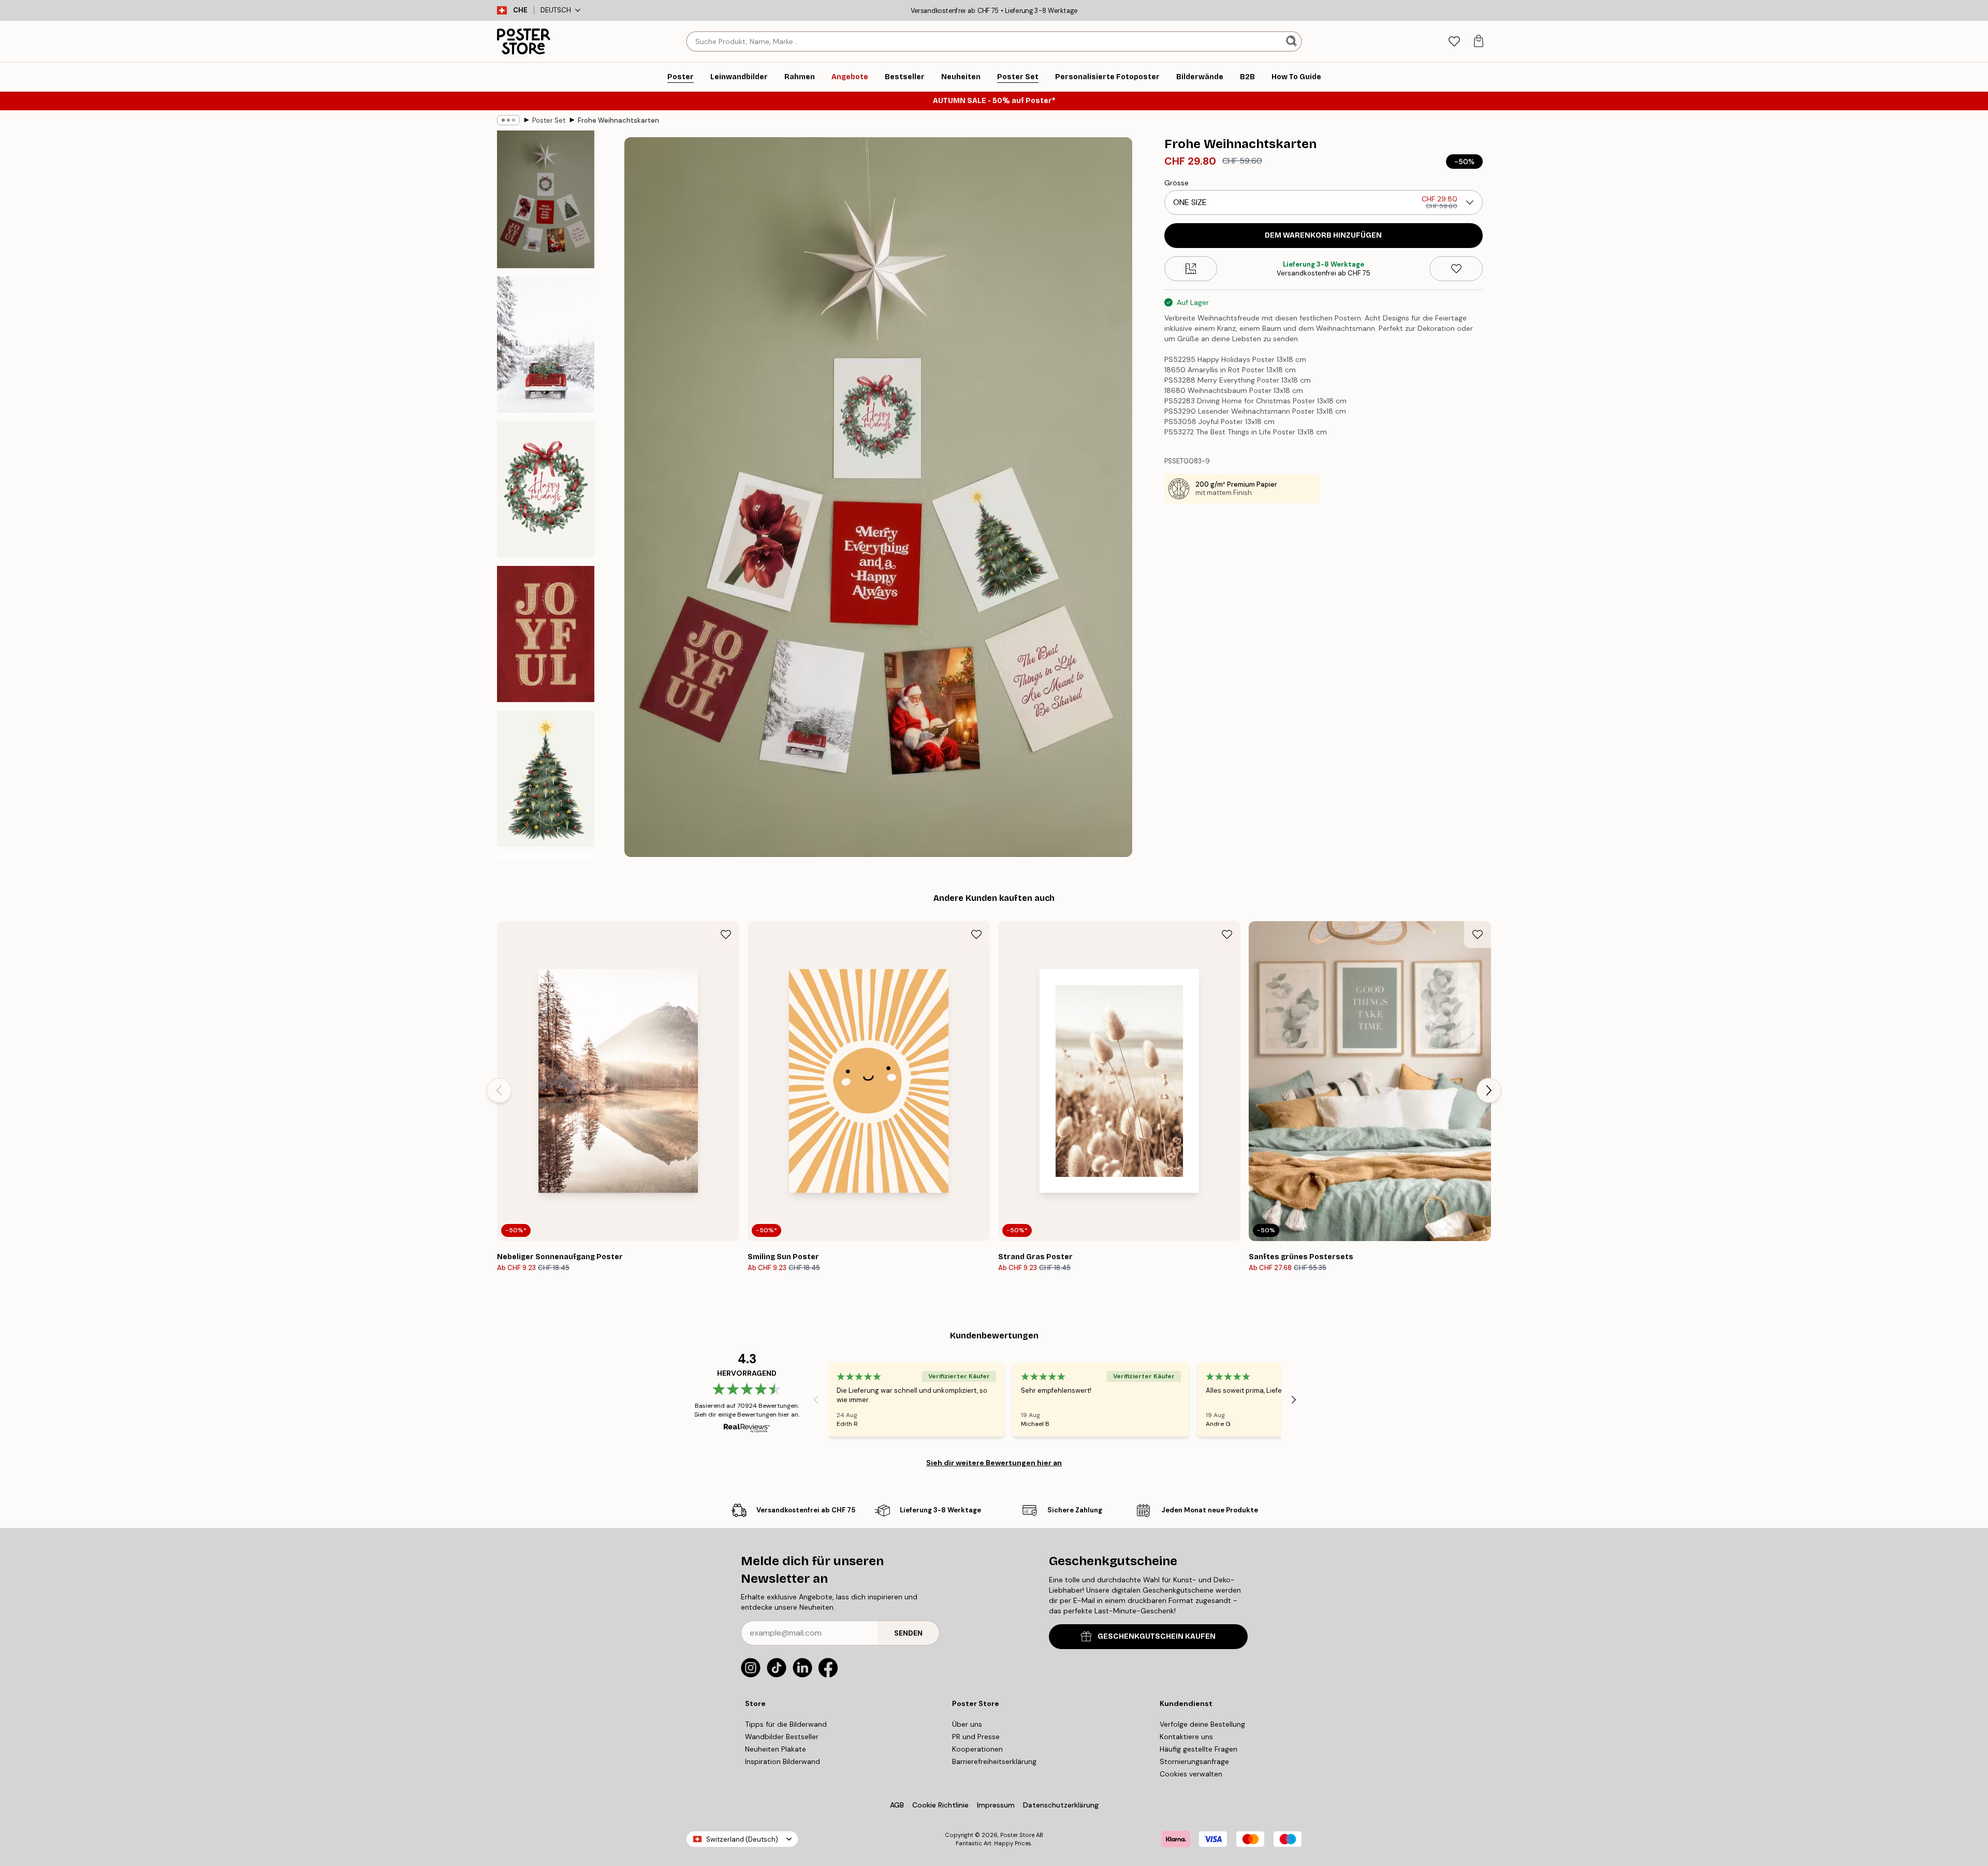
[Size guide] (1191, 269)
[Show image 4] (546, 634)
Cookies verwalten (1191, 1774)
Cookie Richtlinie (940, 1805)
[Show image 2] (546, 345)
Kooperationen (977, 1749)
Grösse (1176, 183)
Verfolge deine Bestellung (1202, 1724)
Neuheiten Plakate (776, 1749)
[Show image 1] (546, 199)
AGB (897, 1805)
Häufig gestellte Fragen (1198, 1749)
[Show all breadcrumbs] (508, 120)
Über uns (967, 1724)
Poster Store (1017, 1835)
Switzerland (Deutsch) (742, 1839)
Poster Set (549, 120)
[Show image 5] (546, 778)
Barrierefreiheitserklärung (994, 1761)
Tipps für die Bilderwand (786, 1724)
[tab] (1454, 42)
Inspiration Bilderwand (783, 1761)
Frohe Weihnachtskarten (618, 120)
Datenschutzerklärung (1061, 1805)
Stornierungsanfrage (1194, 1761)
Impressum (996, 1805)
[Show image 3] (546, 489)
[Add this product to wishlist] (1456, 269)
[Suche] (1292, 41)
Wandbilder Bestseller (782, 1737)
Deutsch (556, 10)
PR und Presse (976, 1737)
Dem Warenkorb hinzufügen (1323, 235)
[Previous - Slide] (499, 1090)
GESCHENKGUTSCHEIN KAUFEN (1157, 1636)
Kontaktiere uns (1186, 1737)
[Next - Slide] (1489, 1090)
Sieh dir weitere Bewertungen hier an (994, 1463)
